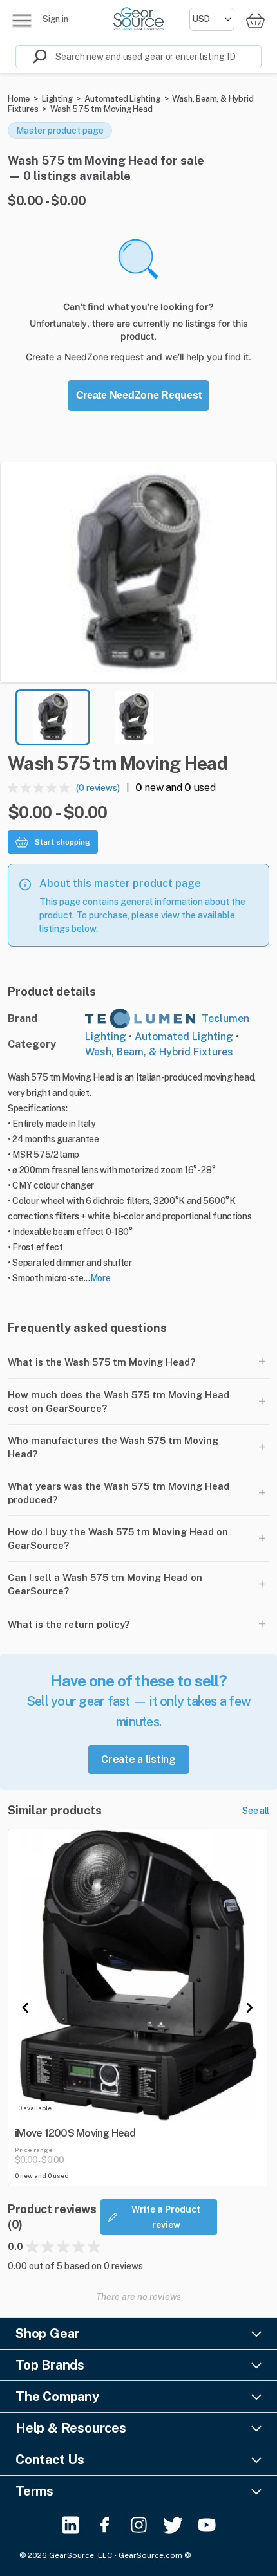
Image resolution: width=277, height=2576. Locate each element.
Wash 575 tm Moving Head (101, 109)
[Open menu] (22, 21)
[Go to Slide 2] (134, 717)
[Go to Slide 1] (53, 717)
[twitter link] (173, 2525)
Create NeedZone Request (139, 395)
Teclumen (225, 1019)
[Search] (32, 57)
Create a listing (138, 1759)
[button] (138, 572)
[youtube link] (207, 2525)
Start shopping (62, 842)
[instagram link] (139, 2525)
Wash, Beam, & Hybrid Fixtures (159, 1052)
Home (19, 99)
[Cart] (255, 20)
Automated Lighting (122, 99)
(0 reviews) (98, 788)
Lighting (57, 99)
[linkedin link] (71, 2525)
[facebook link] (105, 2525)
